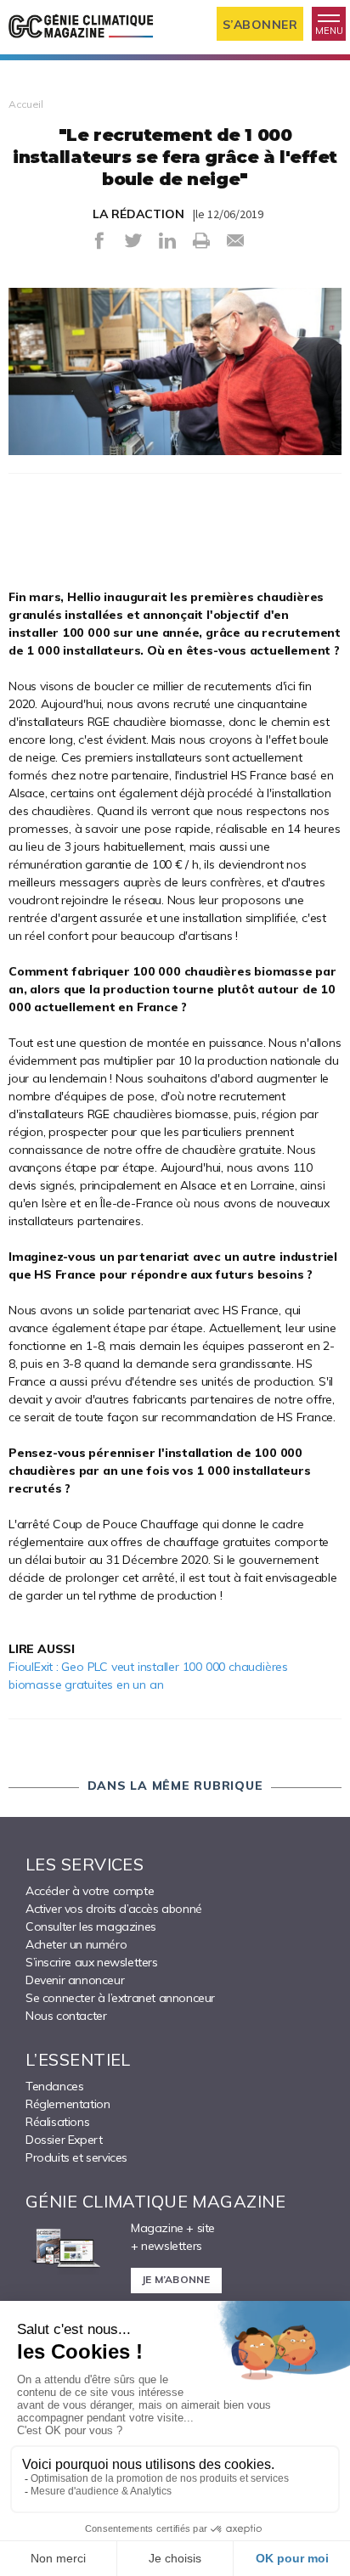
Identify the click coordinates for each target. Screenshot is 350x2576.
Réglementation (68, 2104)
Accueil (26, 104)
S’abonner (260, 25)
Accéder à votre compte (90, 1891)
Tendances (54, 2086)
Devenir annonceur (75, 1980)
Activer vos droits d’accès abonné (114, 1909)
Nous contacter (66, 2016)
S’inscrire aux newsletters (92, 1962)
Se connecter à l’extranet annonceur (120, 1998)
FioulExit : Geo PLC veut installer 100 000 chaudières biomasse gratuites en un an (148, 1676)
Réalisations (57, 2122)
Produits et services (76, 2157)
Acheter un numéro (76, 1944)
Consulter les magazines (91, 1926)
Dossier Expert (64, 2140)
